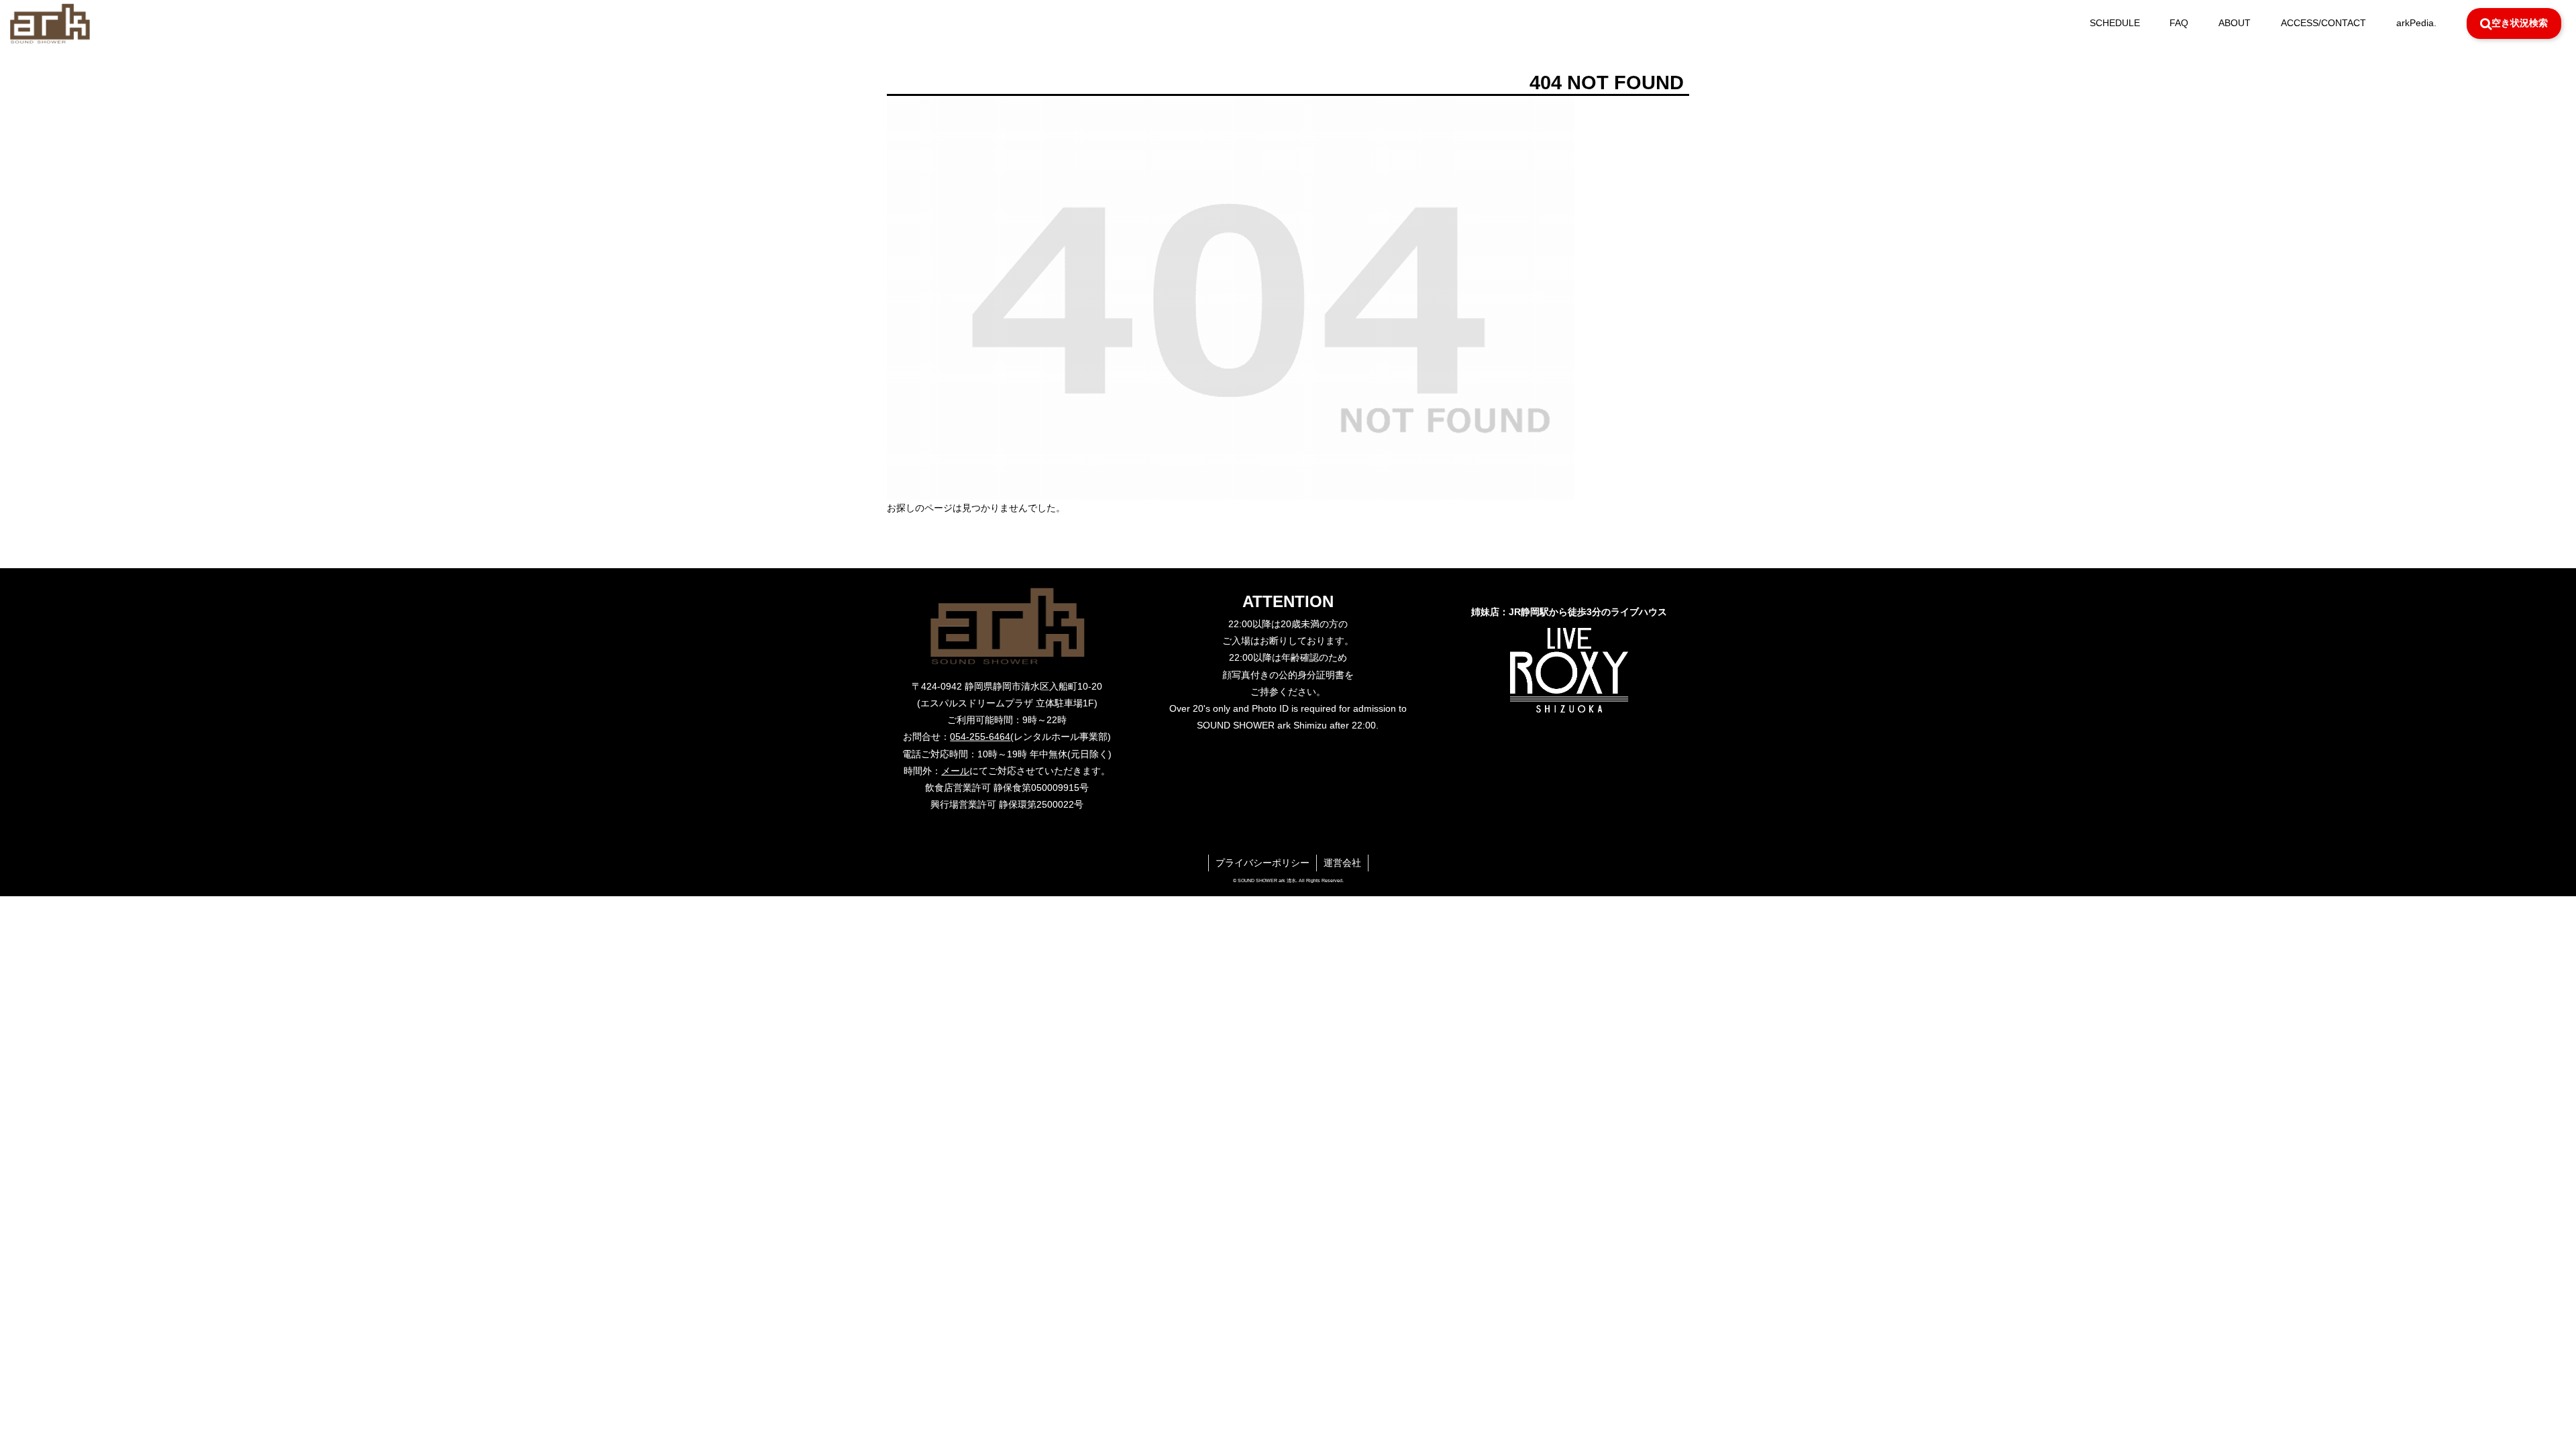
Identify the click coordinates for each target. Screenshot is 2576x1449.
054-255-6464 (980, 737)
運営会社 (1342, 863)
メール (955, 771)
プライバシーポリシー (1263, 863)
